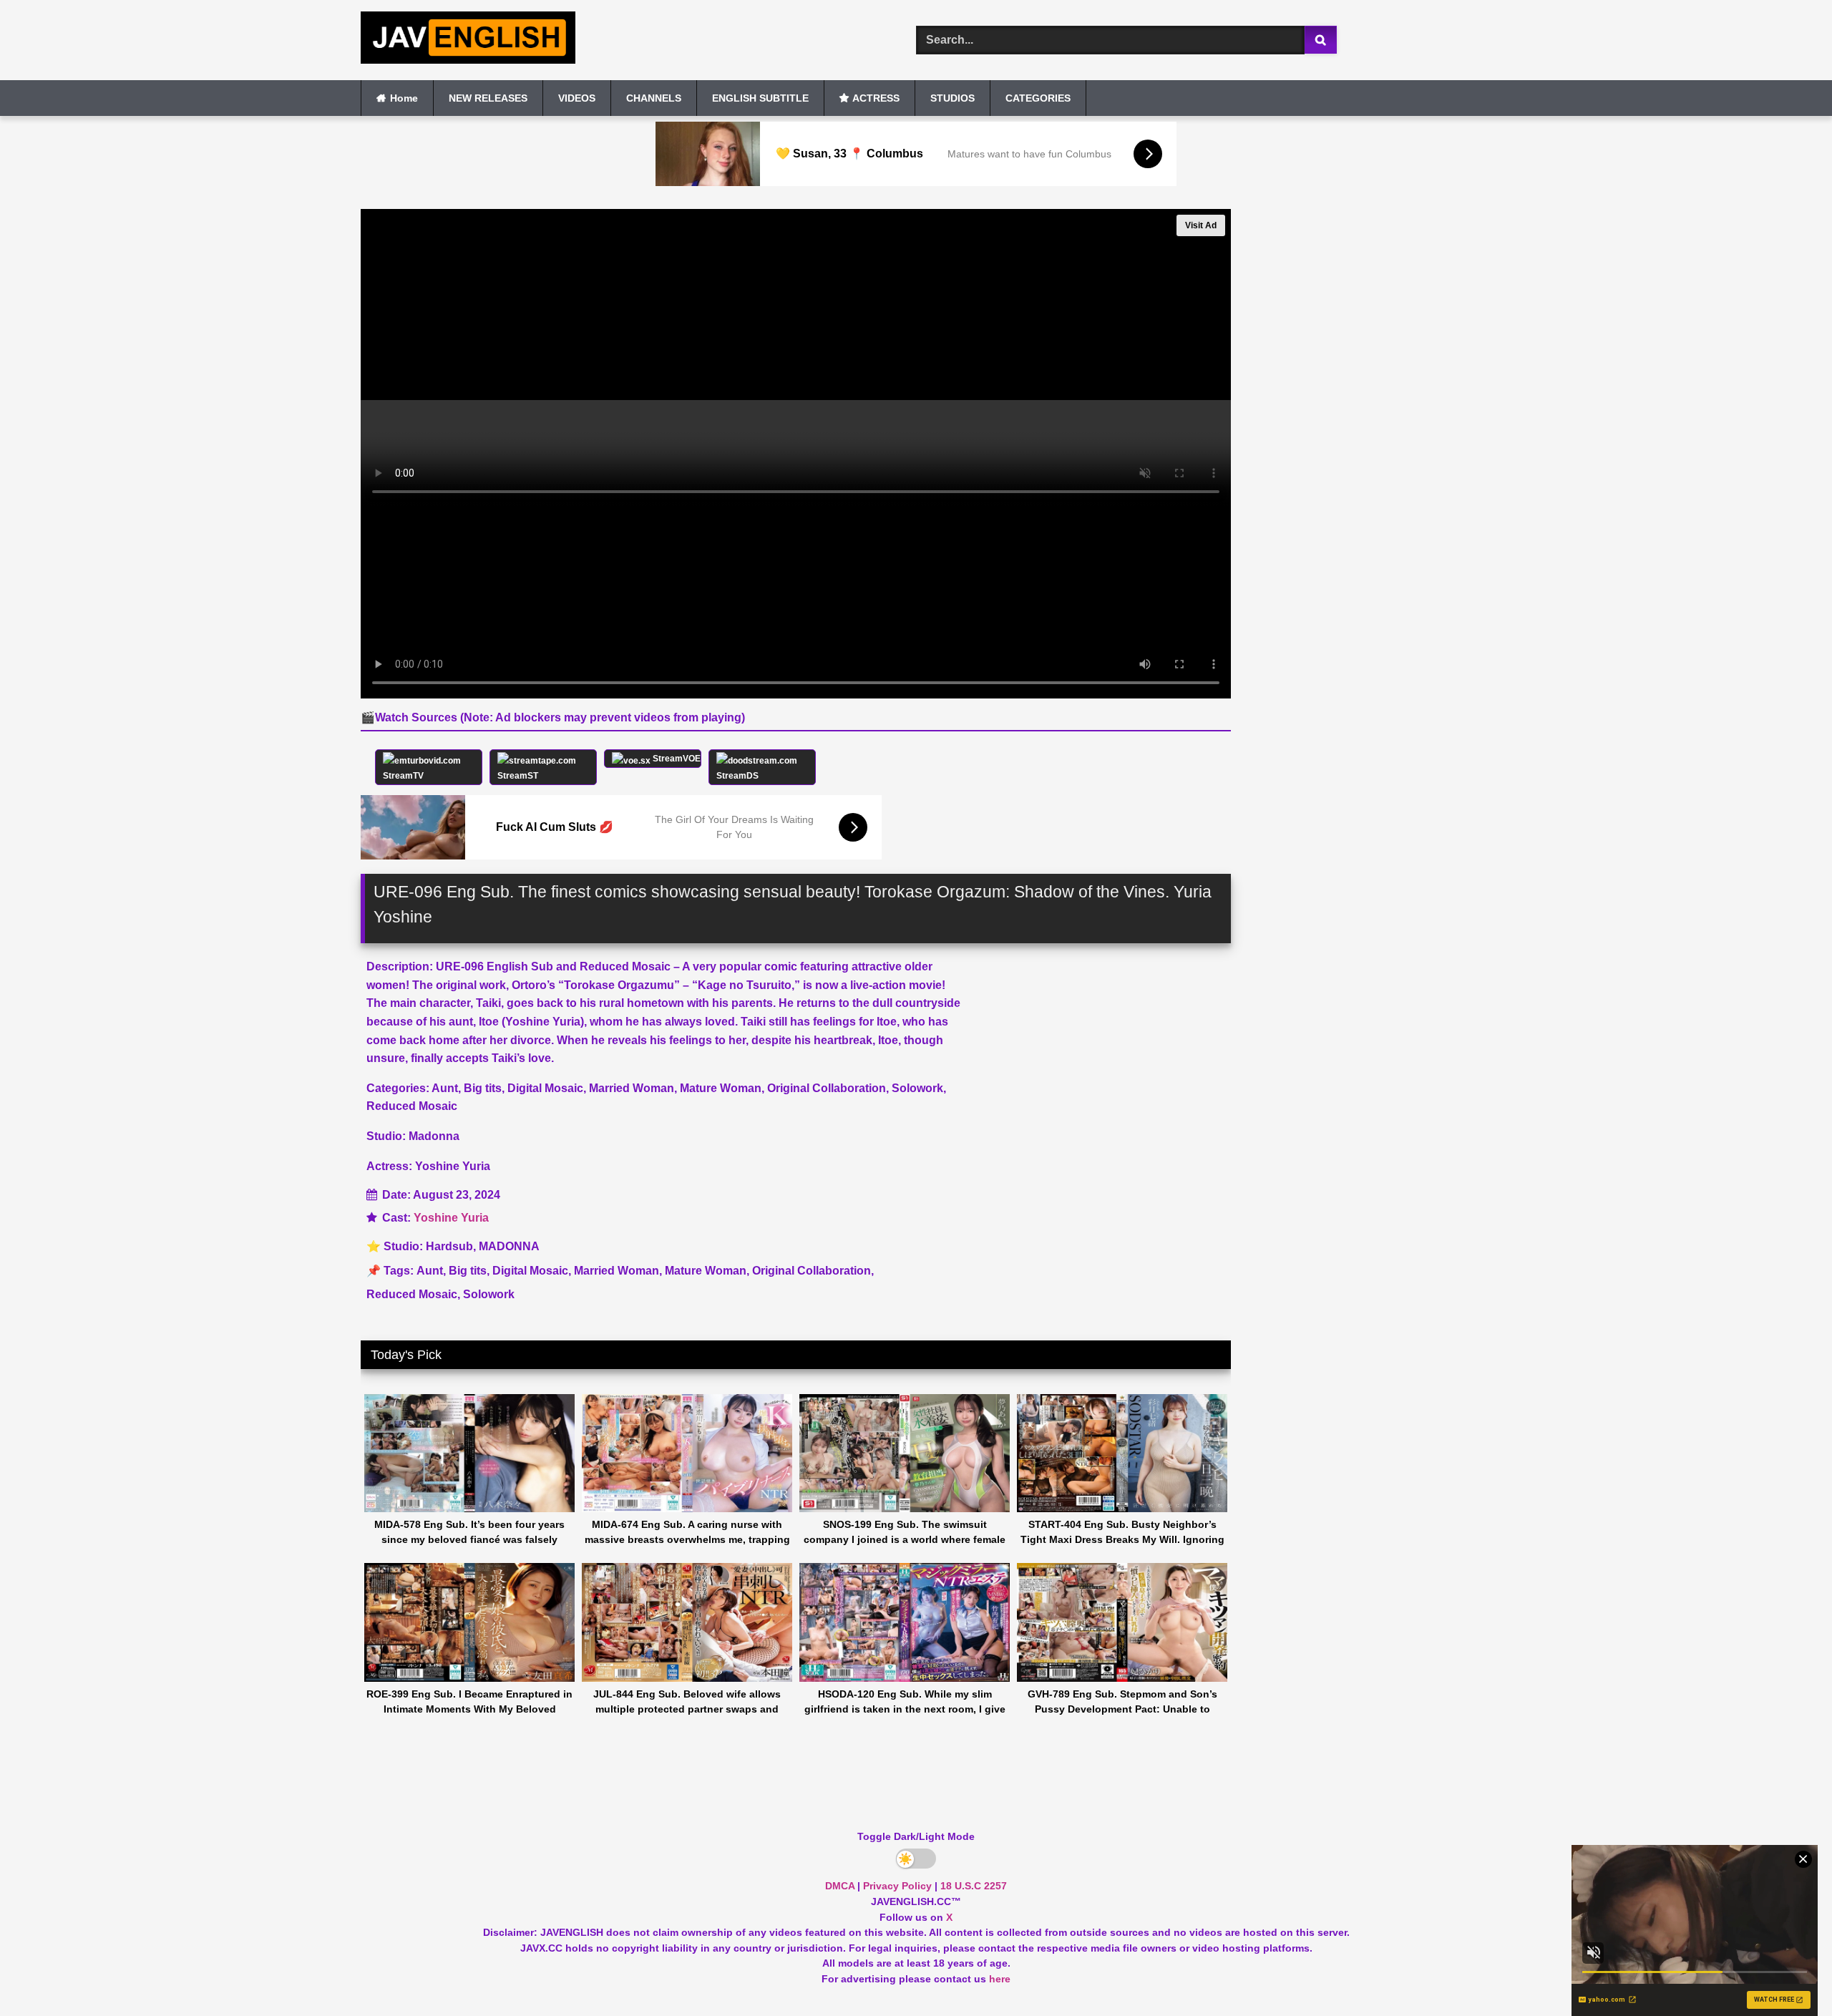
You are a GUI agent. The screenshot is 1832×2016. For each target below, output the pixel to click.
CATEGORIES (1038, 98)
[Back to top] (1788, 1973)
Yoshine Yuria (451, 1218)
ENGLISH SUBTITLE (760, 98)
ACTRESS (876, 98)
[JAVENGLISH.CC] (468, 40)
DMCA (840, 1886)
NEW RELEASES (488, 98)
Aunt (430, 1271)
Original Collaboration (812, 1271)
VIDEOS (577, 98)
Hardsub (449, 1246)
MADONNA (509, 1246)
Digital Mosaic (530, 1271)
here (1000, 1979)
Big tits (468, 1271)
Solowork (489, 1294)
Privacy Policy (897, 1886)
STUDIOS (952, 98)
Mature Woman (706, 1271)
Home (404, 98)
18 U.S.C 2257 (974, 1886)
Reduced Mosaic (412, 1294)
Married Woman (617, 1271)
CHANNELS (654, 98)
